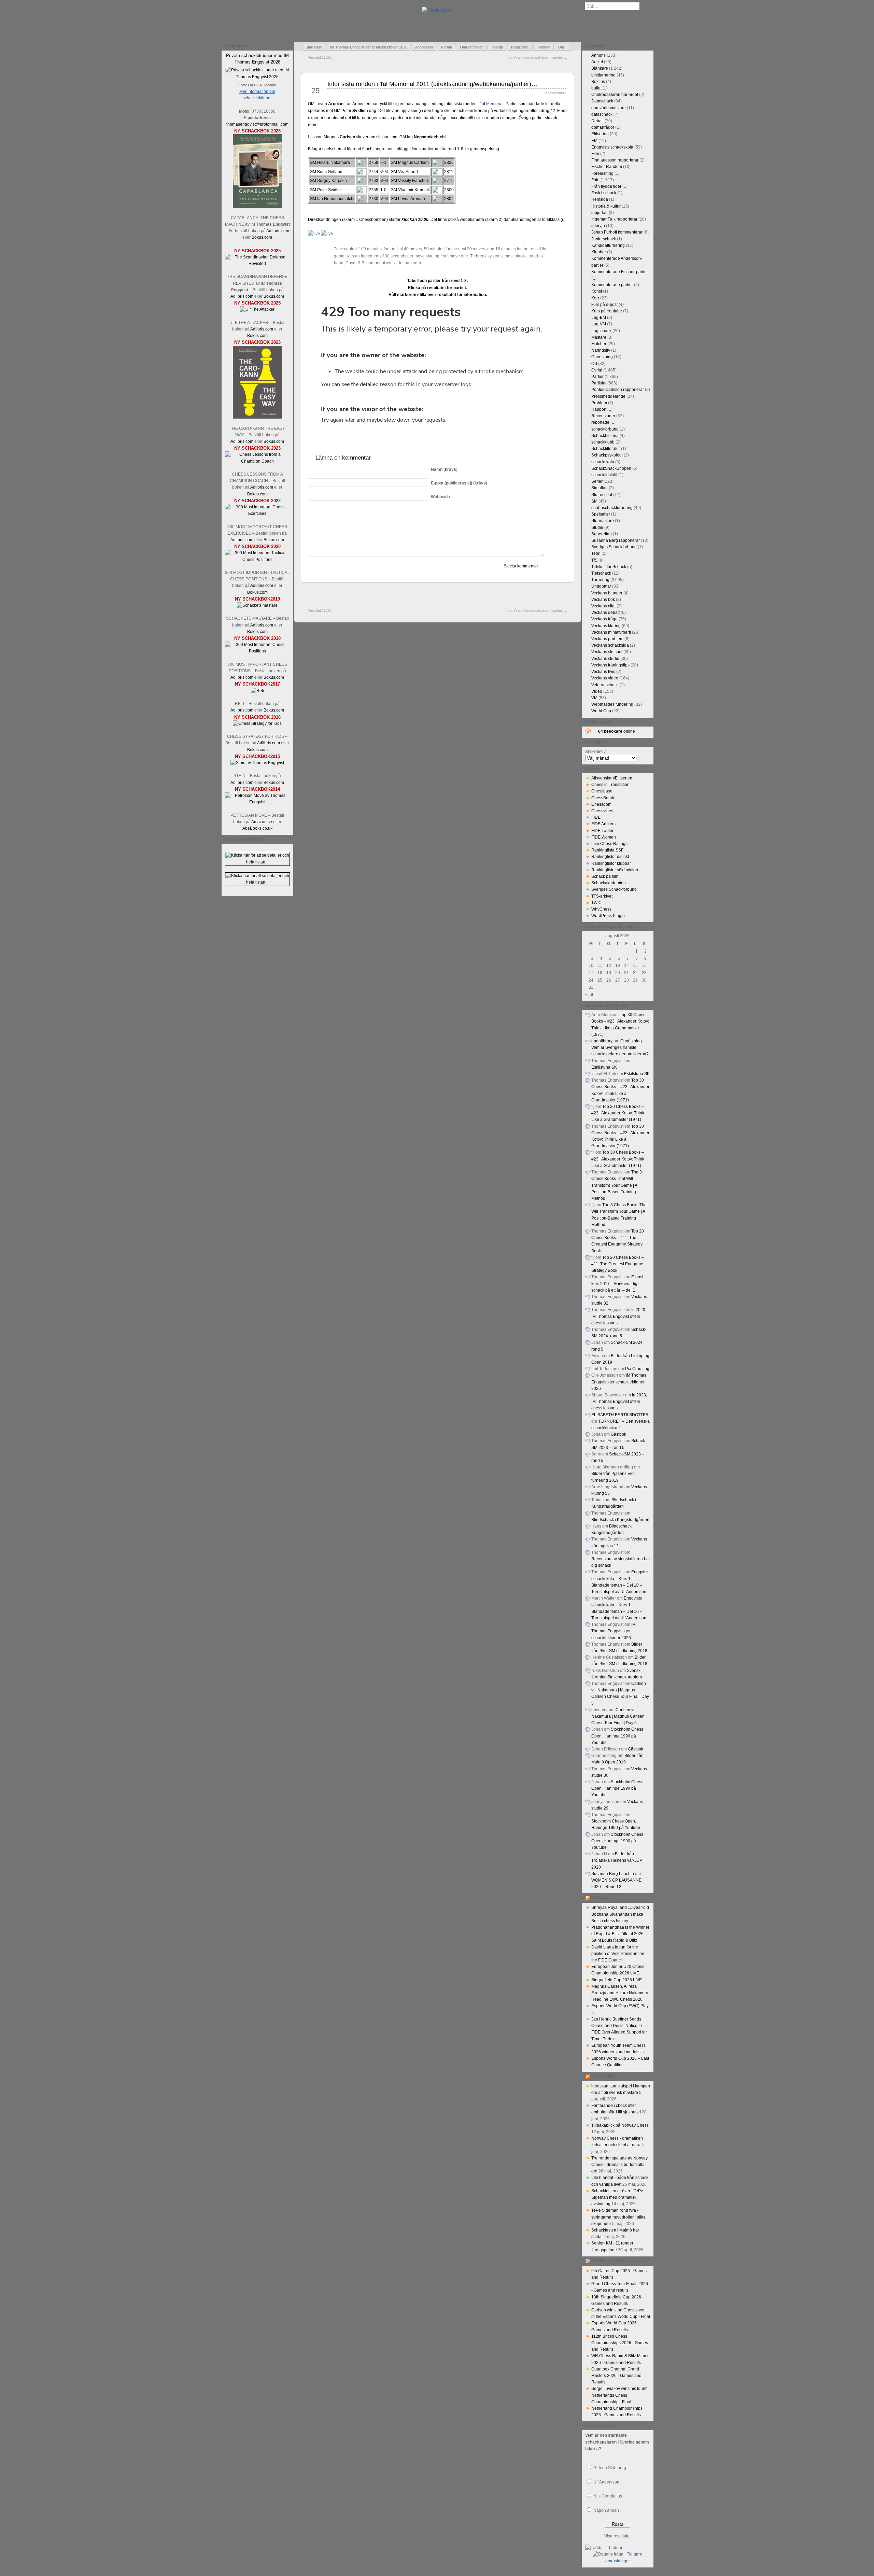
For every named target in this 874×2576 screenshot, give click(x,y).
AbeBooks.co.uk (257, 828)
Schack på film (605, 876)
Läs (311, 137)
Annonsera (424, 47)
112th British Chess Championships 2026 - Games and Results (620, 2343)
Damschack (602, 101)
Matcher (599, 344)
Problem (599, 403)
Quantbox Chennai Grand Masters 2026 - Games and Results (616, 2376)
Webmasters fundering (612, 704)
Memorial (495, 104)
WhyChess (601, 909)
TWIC (596, 903)
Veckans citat (603, 606)
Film (595, 154)
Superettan (602, 534)
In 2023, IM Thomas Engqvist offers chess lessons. (619, 1316)
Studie (597, 527)
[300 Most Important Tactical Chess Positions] (257, 560)
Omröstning (602, 357)
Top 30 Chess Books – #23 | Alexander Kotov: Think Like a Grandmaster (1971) (618, 1113)
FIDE (596, 817)
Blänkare (600, 68)
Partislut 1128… (321, 57)
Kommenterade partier (612, 285)
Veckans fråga (604, 619)
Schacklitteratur (606, 449)
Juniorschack (604, 239)
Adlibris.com (278, 231)
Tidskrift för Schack (609, 567)
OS (594, 364)
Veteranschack (605, 685)
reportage (600, 422)
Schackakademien (609, 883)
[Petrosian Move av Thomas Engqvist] (257, 802)
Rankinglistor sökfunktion (615, 870)
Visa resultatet (617, 2536)
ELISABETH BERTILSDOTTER (620, 1415)
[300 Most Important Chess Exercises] (257, 513)
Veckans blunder (607, 593)
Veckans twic (603, 672)
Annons (598, 55)
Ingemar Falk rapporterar (614, 219)
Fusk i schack (604, 193)
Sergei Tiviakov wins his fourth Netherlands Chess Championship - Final (619, 2395)
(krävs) (444, 469)
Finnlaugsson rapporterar (615, 160)
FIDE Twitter (602, 831)
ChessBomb (603, 798)
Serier (597, 481)
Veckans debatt (605, 613)
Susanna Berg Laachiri (613, 1874)
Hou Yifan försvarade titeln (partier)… (537, 57)
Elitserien (600, 134)
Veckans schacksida (610, 645)
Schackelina (603, 2076)
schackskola (603, 462)
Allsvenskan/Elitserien (612, 778)
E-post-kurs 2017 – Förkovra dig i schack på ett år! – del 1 (618, 1283)
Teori (596, 553)
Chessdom (601, 804)
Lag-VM (599, 324)
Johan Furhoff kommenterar (617, 232)
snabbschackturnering (612, 508)
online (617, 731)
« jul (589, 995)
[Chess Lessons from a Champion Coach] (257, 461)
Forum (447, 47)
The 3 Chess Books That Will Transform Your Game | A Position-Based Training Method (617, 1185)
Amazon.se (262, 822)
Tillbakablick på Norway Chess (620, 2125)
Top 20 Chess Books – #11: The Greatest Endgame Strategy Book (618, 1264)
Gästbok (618, 1434)
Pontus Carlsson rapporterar (618, 390)
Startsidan (314, 47)
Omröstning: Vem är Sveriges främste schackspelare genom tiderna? (620, 1047)
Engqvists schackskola (612, 147)
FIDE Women (604, 837)
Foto (595, 180)
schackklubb (603, 442)
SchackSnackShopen (611, 468)
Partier (597, 377)
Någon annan (606, 2510)
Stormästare (603, 521)
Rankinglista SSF (607, 850)
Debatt (597, 121)
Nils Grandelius (608, 2496)
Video (597, 691)
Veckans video (605, 678)
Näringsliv (601, 350)
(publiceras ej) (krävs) (459, 483)
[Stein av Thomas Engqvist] (257, 763)
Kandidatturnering (608, 245)
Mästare (599, 337)
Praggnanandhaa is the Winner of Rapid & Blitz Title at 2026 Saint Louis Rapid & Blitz (620, 1934)
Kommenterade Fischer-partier (620, 272)
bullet (596, 88)
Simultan (600, 488)
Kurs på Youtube (607, 311)
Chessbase (602, 791)
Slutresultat (602, 495)
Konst (597, 291)
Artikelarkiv (595, 751)
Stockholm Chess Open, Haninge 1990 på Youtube (617, 1736)
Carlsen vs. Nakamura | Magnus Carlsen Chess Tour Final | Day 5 (618, 1716)
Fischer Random (607, 167)
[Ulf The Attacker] (257, 309)
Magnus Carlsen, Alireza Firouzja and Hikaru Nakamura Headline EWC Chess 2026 (620, 1993)
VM (594, 698)
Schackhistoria (605, 436)
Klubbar (599, 252)
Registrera (520, 47)
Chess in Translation (610, 785)
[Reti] (257, 691)
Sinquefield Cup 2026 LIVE (617, 1980)
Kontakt (544, 47)
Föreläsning (602, 173)
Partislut (599, 383)
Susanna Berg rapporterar (616, 540)
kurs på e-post (604, 305)
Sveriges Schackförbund (614, 547)
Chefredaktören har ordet (615, 95)
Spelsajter (601, 514)
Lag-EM (599, 318)
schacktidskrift (604, 475)
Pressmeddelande (608, 396)
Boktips (598, 82)
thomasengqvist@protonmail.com (257, 124)
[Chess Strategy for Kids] (257, 723)
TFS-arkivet (602, 896)
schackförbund (605, 429)
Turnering (600, 580)
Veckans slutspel (607, 652)
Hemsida (600, 199)
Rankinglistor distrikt (610, 857)
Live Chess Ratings (609, 844)
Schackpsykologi (607, 455)
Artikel (597, 62)
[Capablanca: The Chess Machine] (257, 207)
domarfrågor (603, 127)
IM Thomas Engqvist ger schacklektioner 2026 (369, 47)
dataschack (602, 114)
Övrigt (597, 370)
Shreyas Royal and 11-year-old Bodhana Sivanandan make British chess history (620, 1914)
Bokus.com (262, 237)
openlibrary (602, 1041)
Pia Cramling (637, 1369)
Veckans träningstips (610, 665)
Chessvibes (602, 811)
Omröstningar (471, 47)
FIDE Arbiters (603, 824)
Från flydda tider (606, 186)
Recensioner (603, 416)
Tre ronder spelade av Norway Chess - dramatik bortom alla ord (619, 2165)
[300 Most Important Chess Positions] (257, 651)
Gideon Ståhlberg (610, 2468)
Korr (595, 298)
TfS (594, 560)
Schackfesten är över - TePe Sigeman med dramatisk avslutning (617, 2197)
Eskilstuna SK (604, 1067)
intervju (598, 226)
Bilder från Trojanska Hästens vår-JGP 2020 (617, 1860)
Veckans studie (605, 659)
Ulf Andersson (606, 2482)
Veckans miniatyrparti (611, 632)
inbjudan (600, 213)
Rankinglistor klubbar (611, 863)
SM (594, 501)
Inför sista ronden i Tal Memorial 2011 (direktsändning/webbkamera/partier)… (432, 84)
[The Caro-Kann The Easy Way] (257, 417)
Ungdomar (601, 586)
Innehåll (497, 47)
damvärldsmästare (609, 108)
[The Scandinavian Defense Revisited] (257, 264)
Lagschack (601, 331)
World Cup (601, 711)
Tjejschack (601, 573)
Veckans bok (603, 600)
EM (594, 141)
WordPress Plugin (608, 916)
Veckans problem (607, 639)
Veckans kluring (606, 626)
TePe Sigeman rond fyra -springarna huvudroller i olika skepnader (618, 2217)
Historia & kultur (606, 206)
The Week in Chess (610, 2261)
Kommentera (556, 93)
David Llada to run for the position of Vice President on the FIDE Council (618, 1954)
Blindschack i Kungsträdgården (620, 1520)
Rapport (599, 409)
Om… (563, 47)
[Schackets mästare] (257, 605)
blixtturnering (603, 75)
